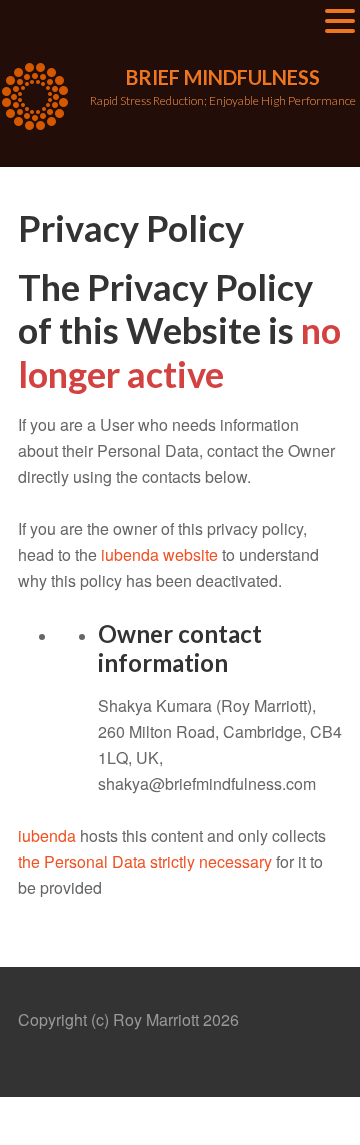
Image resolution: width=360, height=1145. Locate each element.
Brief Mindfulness (223, 77)
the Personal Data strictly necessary (145, 861)
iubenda (47, 835)
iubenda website (159, 554)
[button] (340, 22)
